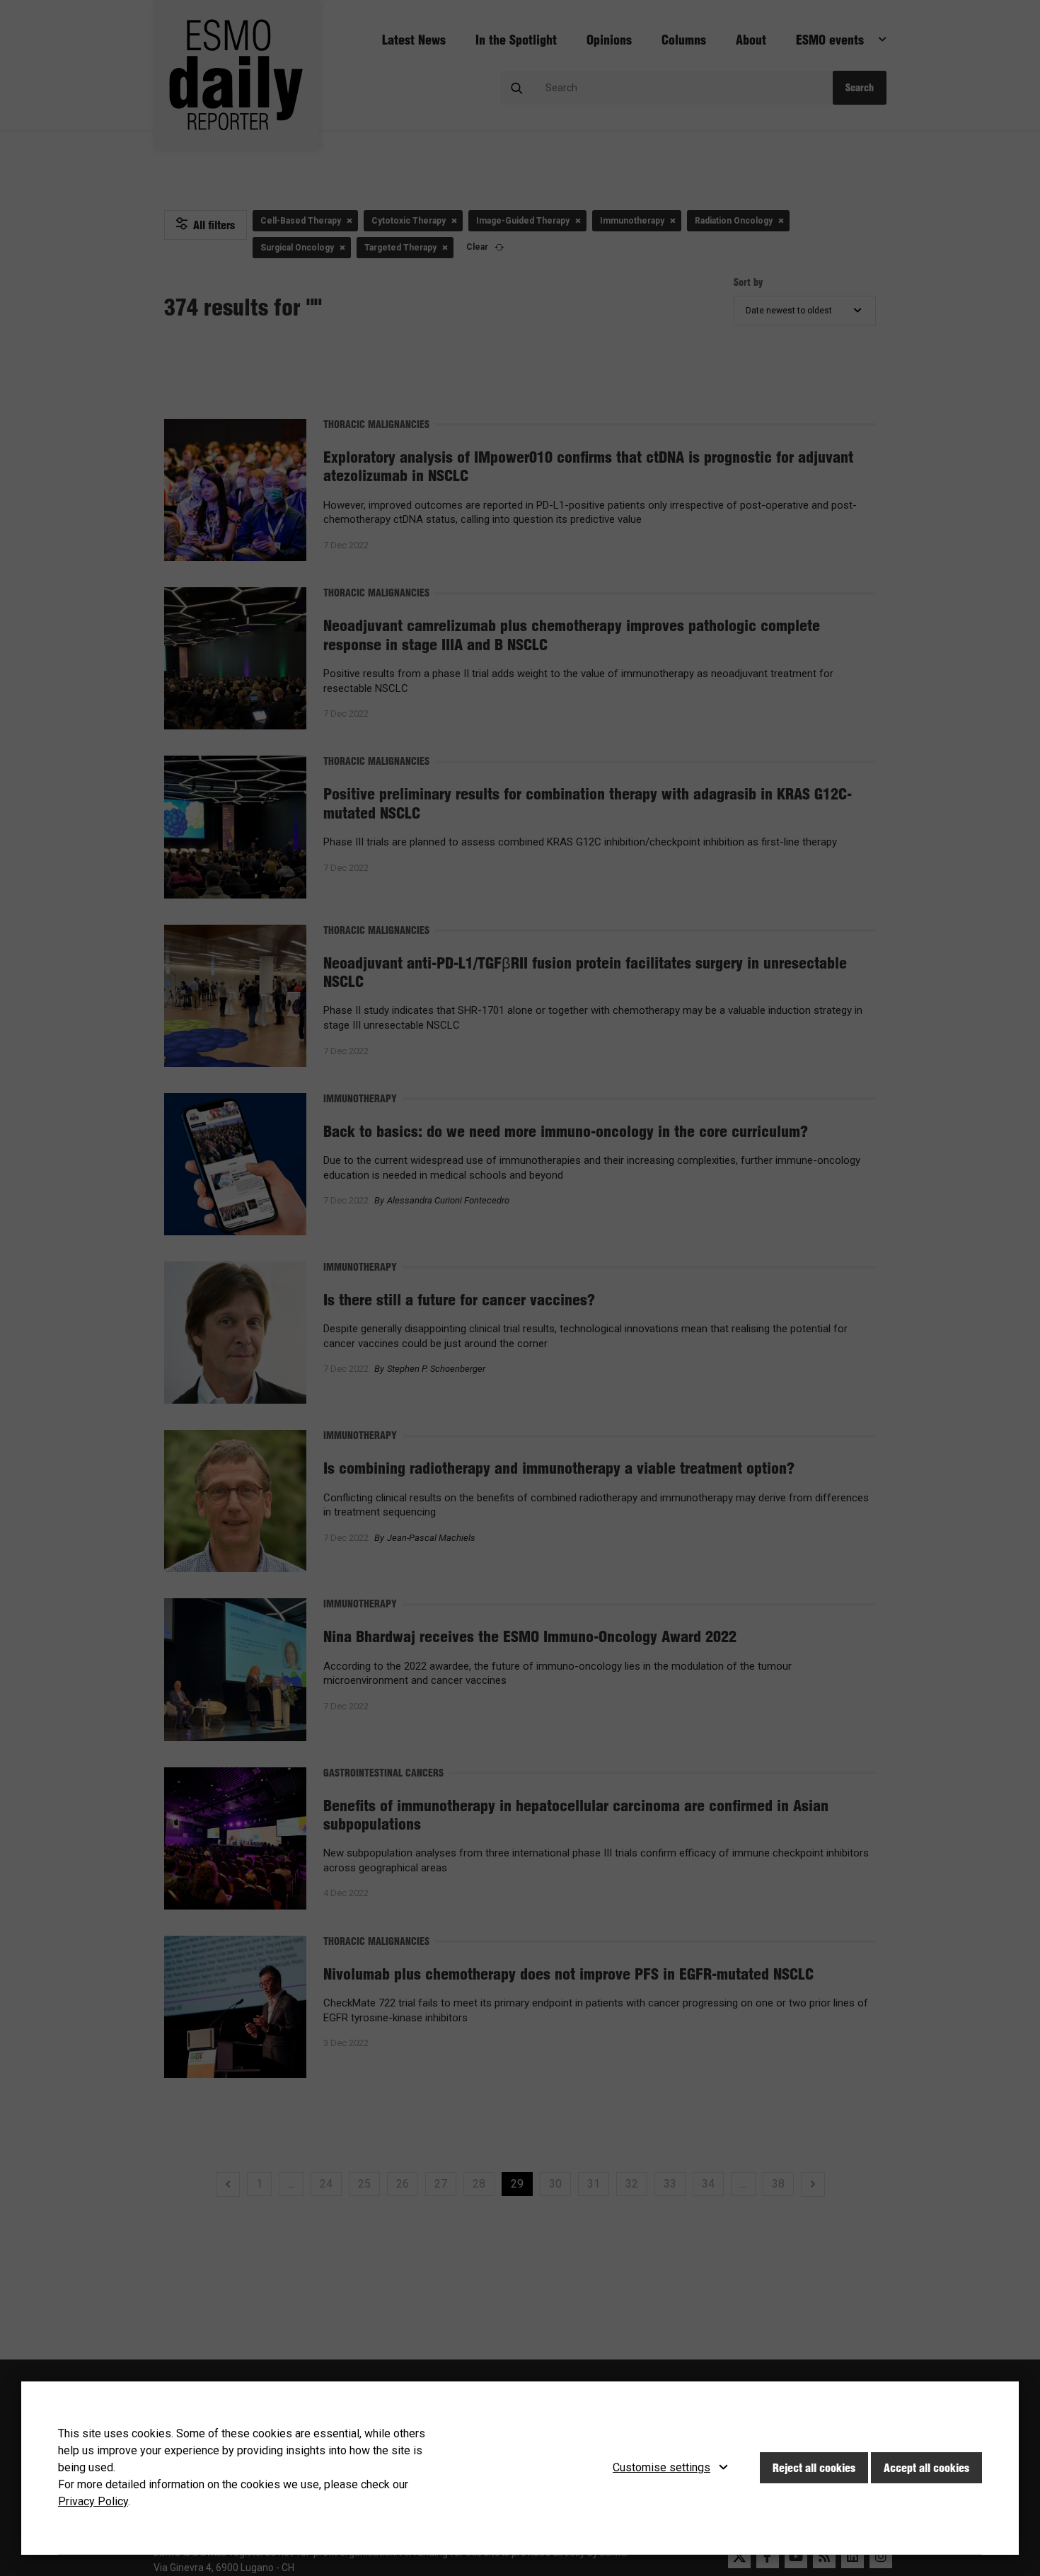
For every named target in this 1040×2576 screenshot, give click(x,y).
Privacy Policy (93, 2501)
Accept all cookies (926, 2468)
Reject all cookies (814, 2468)
